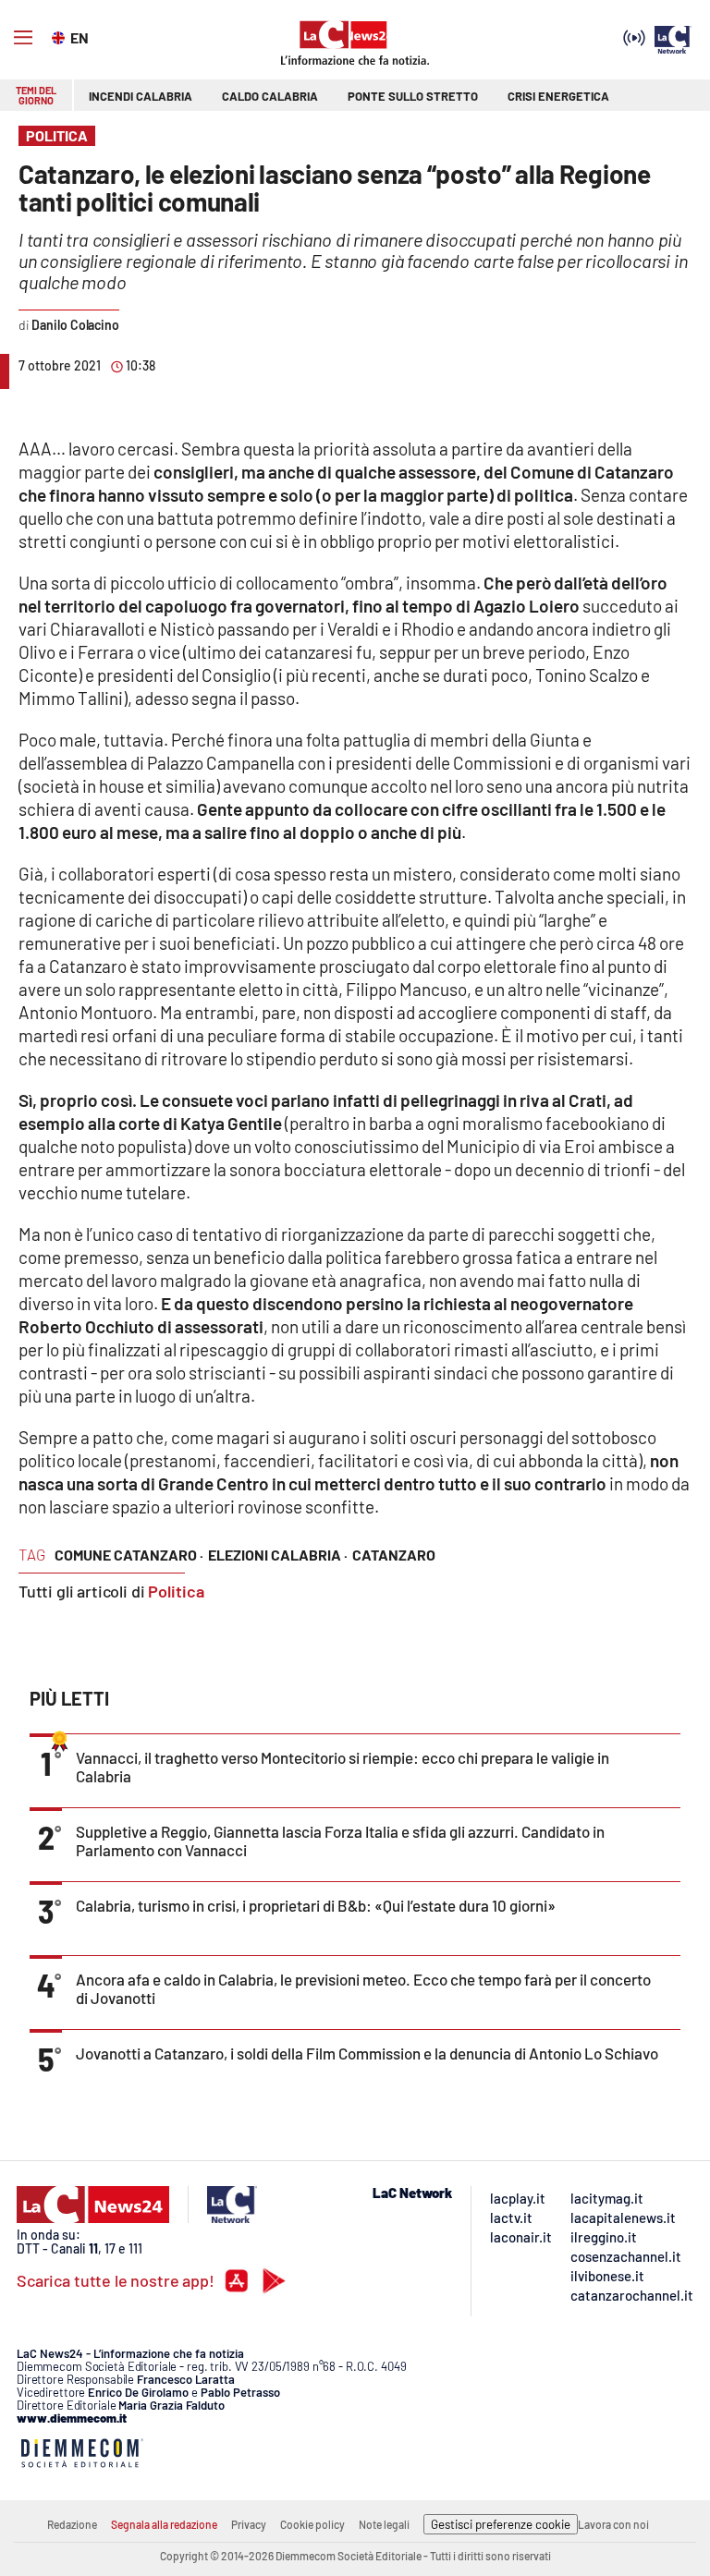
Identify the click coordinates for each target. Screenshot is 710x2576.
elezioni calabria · (278, 1555)
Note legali (384, 2524)
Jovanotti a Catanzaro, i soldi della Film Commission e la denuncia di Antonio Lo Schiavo (367, 2053)
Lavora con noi (613, 2524)
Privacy (249, 2524)
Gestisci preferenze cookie (501, 2524)
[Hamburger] (23, 38)
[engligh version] (61, 36)
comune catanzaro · (129, 1555)
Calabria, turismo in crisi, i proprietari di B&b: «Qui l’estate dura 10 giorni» (316, 1905)
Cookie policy (312, 2524)
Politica (176, 1591)
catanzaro (394, 1555)
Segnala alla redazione (164, 2524)
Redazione (72, 2524)
